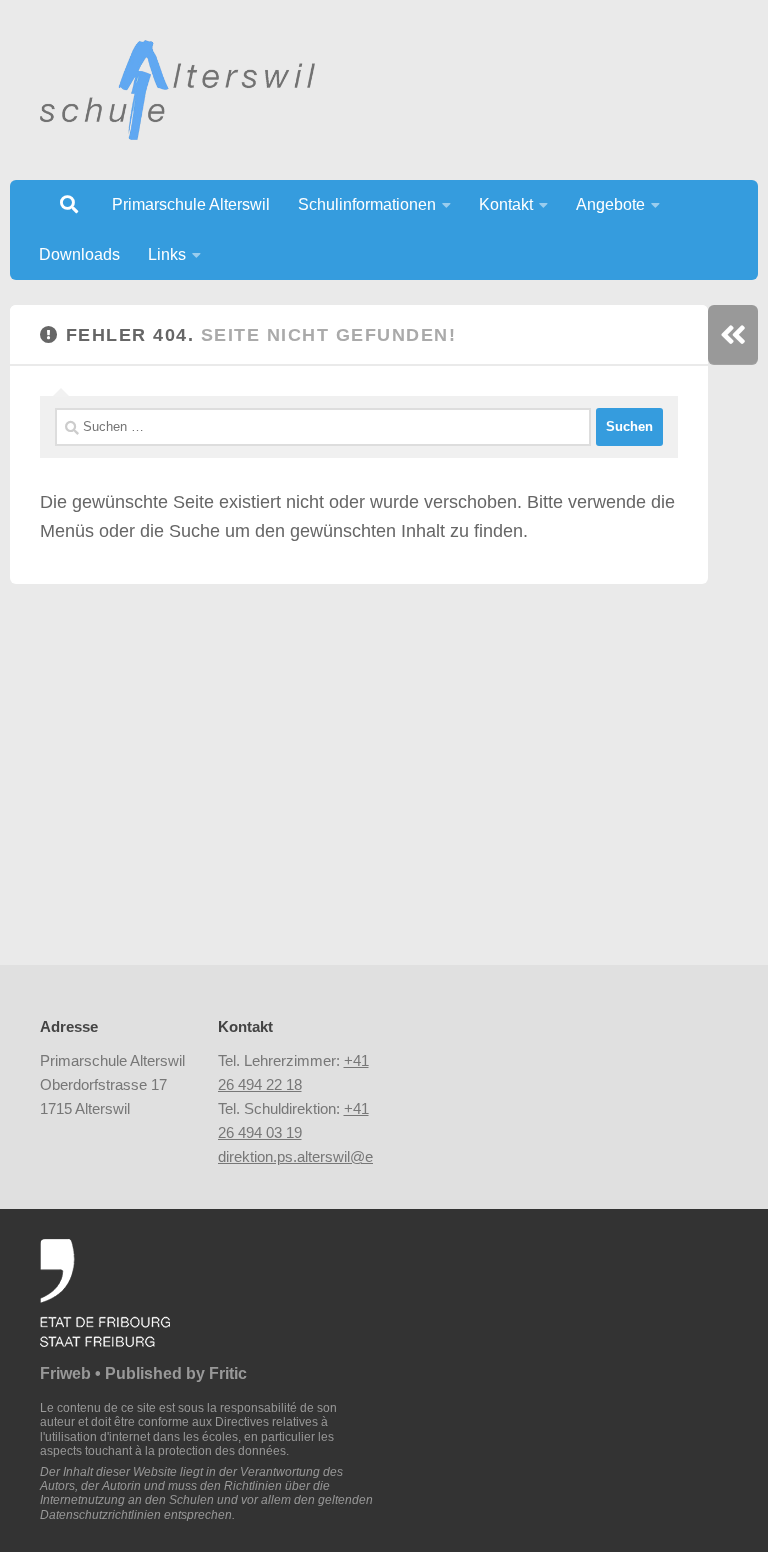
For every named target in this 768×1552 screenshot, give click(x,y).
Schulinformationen (367, 204)
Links (167, 254)
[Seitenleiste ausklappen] (733, 335)
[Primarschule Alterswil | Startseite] (177, 90)
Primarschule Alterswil (191, 204)
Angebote (610, 204)
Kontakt (506, 204)
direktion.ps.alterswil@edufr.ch (317, 1156)
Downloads (79, 254)
